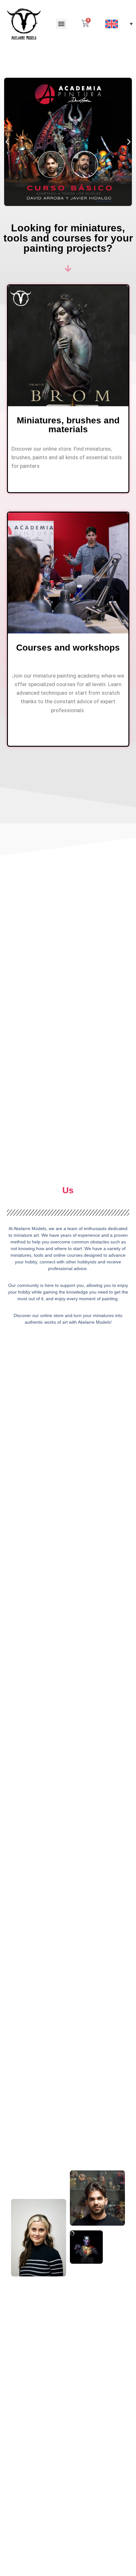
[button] (61, 24)
